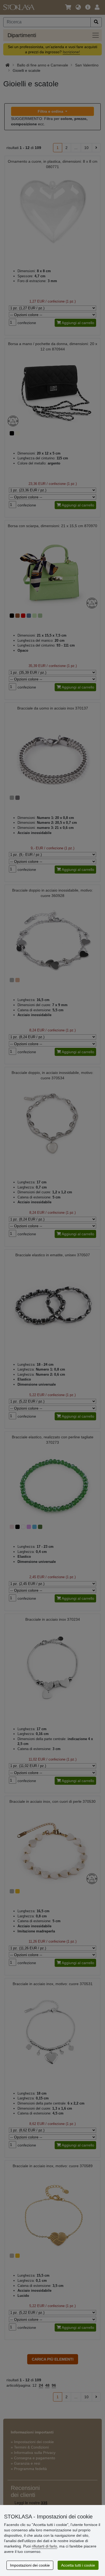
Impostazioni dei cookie (30, 2565)
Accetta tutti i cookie (78, 2565)
